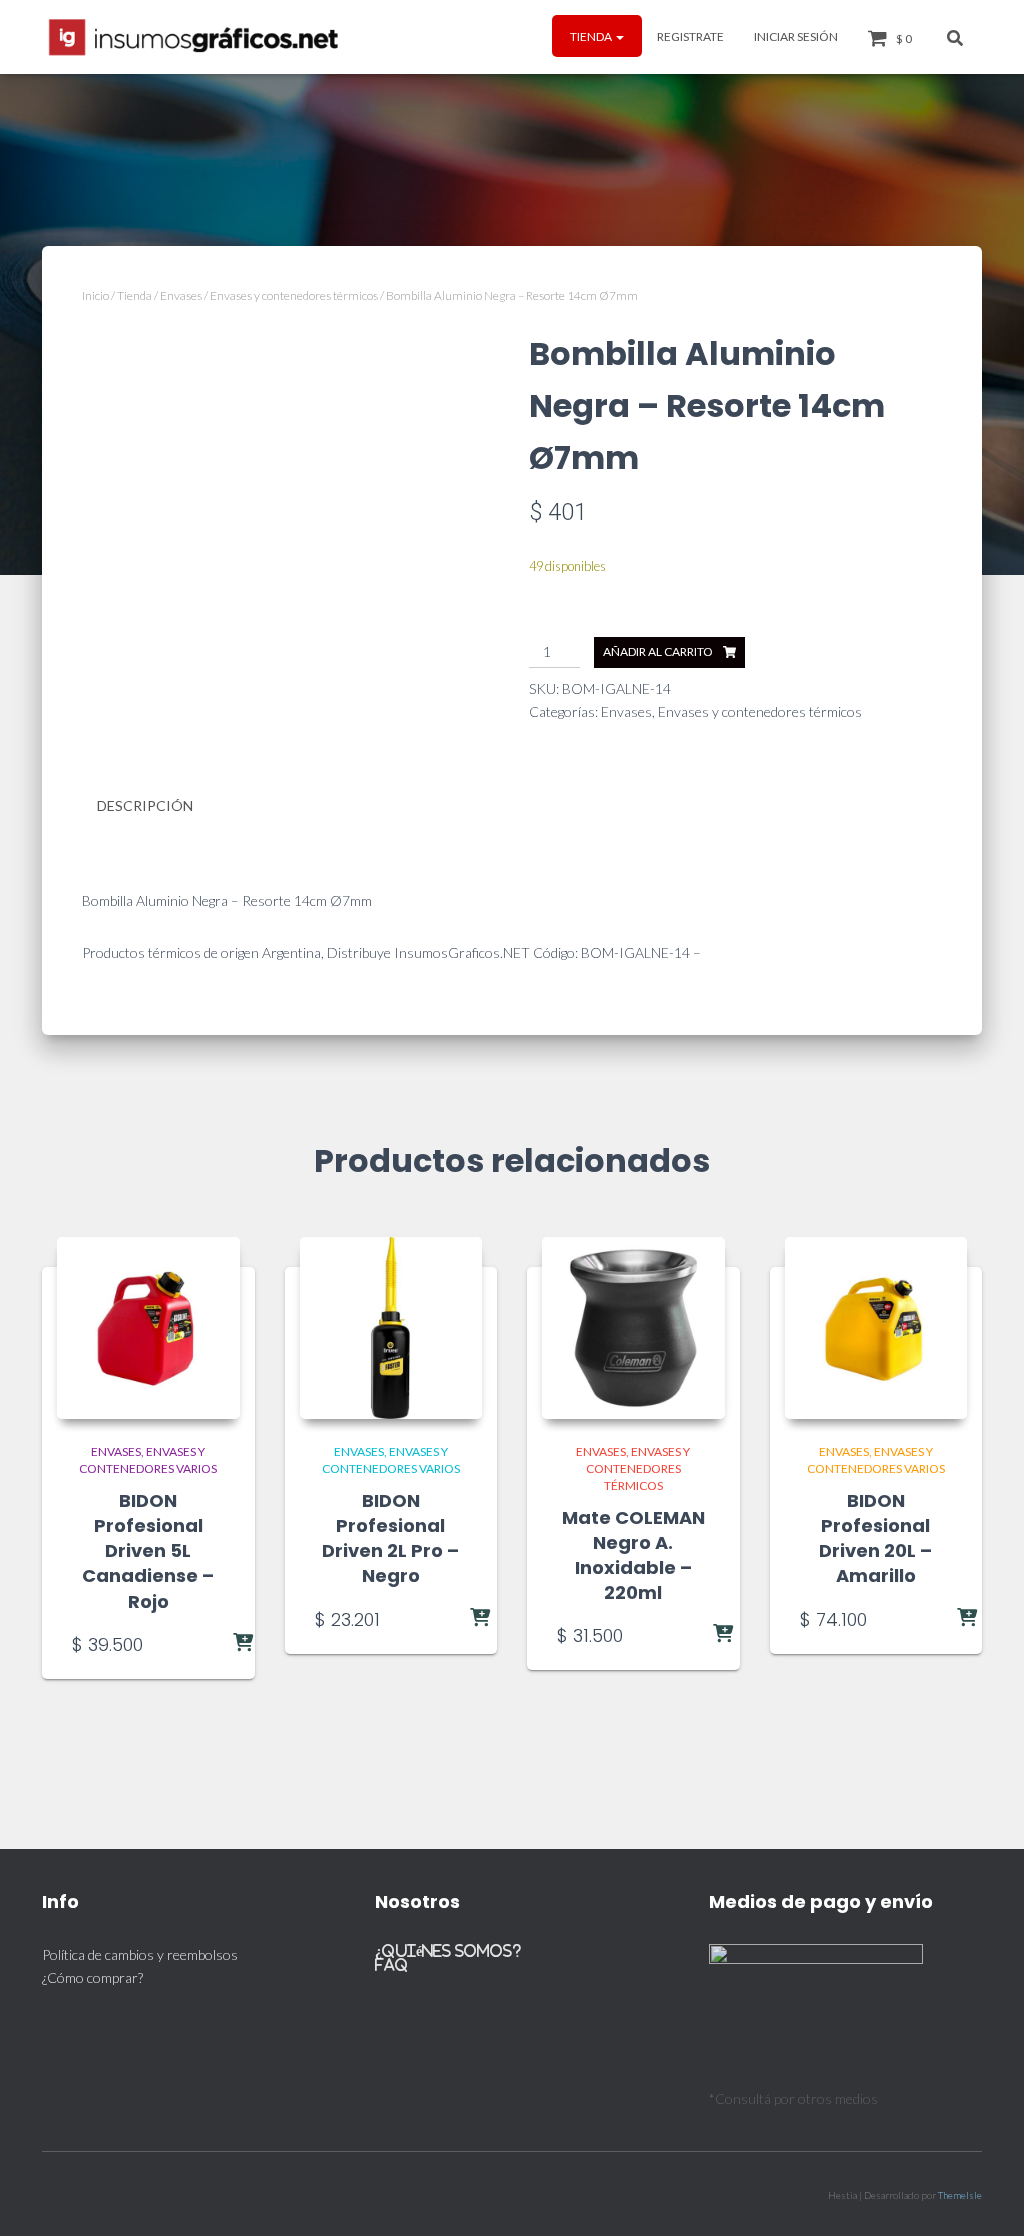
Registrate (690, 36)
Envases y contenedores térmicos (294, 295)
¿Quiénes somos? (448, 1950)
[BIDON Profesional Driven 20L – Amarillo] (876, 1328)
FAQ (391, 1964)
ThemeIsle (960, 2195)
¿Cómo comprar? (92, 1977)
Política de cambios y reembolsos (140, 1954)
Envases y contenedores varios (148, 1460)
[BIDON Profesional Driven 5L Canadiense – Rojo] (148, 1328)
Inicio (95, 295)
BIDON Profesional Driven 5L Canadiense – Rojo (148, 1551)
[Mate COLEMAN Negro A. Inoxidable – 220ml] (633, 1328)
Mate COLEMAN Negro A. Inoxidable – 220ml (633, 1555)
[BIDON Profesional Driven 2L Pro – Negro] (391, 1328)
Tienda (592, 36)
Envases (181, 295)
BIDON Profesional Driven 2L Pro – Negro (390, 1538)
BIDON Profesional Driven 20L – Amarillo (875, 1538)
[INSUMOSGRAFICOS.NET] (195, 37)
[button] (619, 36)
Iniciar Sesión (796, 36)
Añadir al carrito (658, 651)
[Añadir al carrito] (203, 1644)
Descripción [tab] (145, 805)
